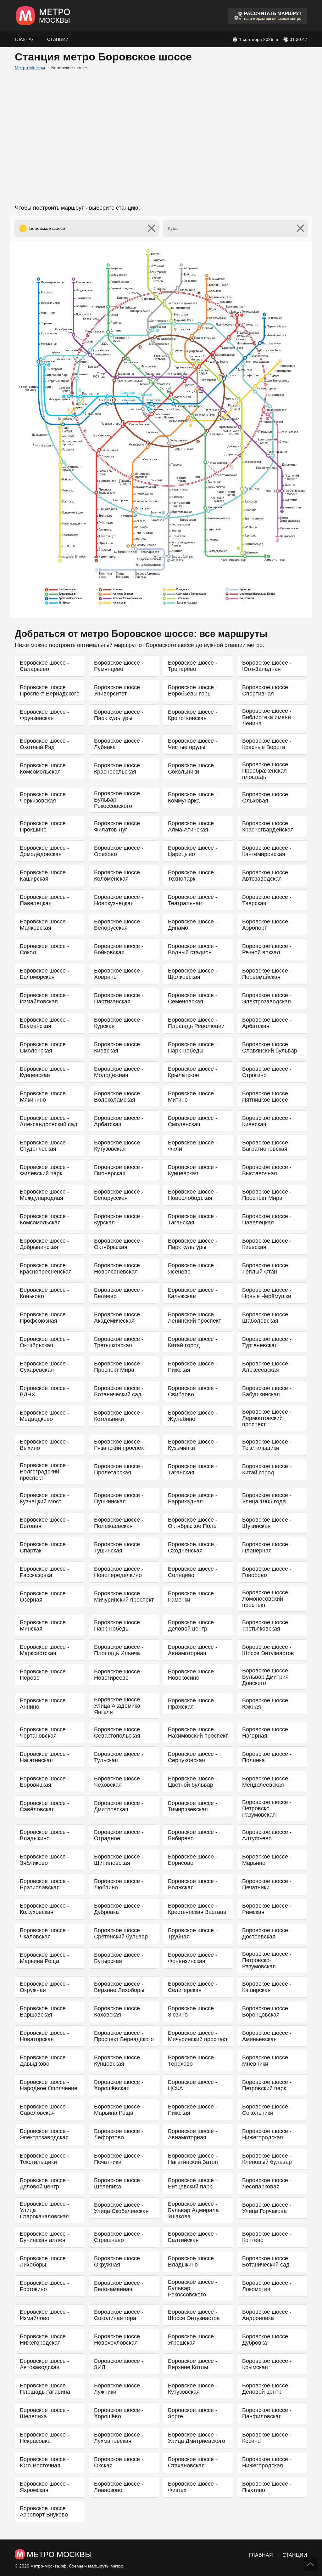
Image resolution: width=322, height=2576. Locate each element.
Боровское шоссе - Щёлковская (193, 974)
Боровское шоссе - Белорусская (119, 925)
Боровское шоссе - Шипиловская (119, 1860)
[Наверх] (310, 2564)
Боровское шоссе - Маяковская (44, 925)
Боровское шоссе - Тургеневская (267, 1342)
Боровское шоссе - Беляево (119, 1293)
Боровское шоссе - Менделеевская (267, 1782)
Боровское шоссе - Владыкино (44, 1835)
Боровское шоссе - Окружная (44, 1987)
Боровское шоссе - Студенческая (44, 1146)
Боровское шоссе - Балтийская (193, 2237)
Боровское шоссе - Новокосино (193, 1675)
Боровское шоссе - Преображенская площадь (267, 771)
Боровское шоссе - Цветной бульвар (193, 1782)
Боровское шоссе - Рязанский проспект (120, 1445)
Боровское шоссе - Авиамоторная (193, 1650)
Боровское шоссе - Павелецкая (44, 900)
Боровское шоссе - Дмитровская (119, 1806)
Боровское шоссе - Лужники (119, 2389)
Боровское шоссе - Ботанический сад (119, 1391)
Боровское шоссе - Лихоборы (44, 2261)
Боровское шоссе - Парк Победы (193, 1047)
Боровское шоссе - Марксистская (44, 1650)
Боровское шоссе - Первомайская (267, 974)
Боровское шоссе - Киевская (119, 1047)
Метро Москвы (30, 68)
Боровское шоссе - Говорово (267, 1572)
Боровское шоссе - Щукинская (267, 1523)
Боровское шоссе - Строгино (267, 1072)
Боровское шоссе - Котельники (119, 1416)
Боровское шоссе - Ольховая (267, 797)
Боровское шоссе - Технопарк (193, 876)
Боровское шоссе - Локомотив (267, 2286)
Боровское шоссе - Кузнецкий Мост (44, 1498)
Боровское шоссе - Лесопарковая (267, 2183)
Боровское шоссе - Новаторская (44, 2036)
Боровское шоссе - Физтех (193, 2487)
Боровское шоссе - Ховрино (119, 974)
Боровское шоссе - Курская (119, 1023)
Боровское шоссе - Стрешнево (119, 2237)
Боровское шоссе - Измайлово (44, 2315)
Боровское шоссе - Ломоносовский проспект (267, 1599)
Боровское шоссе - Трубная (193, 1933)
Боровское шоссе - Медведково (44, 1416)
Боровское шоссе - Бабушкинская (267, 1391)
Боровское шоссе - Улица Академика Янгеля (119, 1706)
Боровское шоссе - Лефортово (119, 2134)
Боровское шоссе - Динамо (193, 925)
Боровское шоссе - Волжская (193, 1884)
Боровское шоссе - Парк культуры (119, 715)
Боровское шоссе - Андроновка (267, 2315)
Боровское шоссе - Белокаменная (119, 2286)
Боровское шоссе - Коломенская (119, 876)
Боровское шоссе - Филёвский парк (44, 1170)
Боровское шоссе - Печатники (267, 1884)
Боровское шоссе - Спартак (44, 1547)
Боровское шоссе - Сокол (44, 949)
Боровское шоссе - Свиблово (193, 1391)
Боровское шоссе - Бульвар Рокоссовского (119, 800)
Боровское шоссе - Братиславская (44, 1884)
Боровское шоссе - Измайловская (44, 998)
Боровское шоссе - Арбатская (267, 1023)
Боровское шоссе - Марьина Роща (44, 1958)
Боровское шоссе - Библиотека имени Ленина (267, 717)
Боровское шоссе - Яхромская (44, 2487)
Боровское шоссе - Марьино (267, 1860)
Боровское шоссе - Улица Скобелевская (121, 2208)
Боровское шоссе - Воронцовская (267, 2011)
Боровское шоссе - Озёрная (44, 1597)
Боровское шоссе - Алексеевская (267, 1367)
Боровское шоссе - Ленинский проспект (194, 1318)
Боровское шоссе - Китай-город (193, 1342)
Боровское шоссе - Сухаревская (44, 1367)
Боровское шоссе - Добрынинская (44, 1244)
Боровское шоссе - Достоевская (267, 1933)
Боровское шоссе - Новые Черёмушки (267, 1293)
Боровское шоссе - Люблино (119, 1884)
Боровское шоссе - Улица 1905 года (267, 1498)
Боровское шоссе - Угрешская (193, 2340)
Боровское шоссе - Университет (119, 690)
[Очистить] (152, 228)
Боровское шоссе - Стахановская (193, 2462)
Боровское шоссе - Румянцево (119, 666)
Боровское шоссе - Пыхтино (267, 2487)
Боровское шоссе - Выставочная (267, 1170)
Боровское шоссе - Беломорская (44, 974)
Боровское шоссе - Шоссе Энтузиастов (268, 1650)
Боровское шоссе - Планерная (267, 1547)
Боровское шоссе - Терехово (193, 2061)
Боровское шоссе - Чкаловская (44, 1933)
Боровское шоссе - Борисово (193, 1860)
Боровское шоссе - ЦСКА (193, 2085)
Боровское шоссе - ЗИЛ (119, 2364)
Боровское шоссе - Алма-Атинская (193, 826)
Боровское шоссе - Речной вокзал (267, 949)
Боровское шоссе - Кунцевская (44, 1072)
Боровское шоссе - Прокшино (44, 826)
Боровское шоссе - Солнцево (193, 1572)
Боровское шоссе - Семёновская (193, 998)
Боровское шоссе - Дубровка (119, 1909)
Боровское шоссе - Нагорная (267, 1733)
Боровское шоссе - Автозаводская (267, 876)
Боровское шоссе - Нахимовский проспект (198, 1733)
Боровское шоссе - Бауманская (44, 1023)
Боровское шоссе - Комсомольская (44, 769)
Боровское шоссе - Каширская (44, 876)
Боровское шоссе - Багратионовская (267, 1146)
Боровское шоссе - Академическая (119, 1318)
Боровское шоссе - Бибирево (193, 1835)
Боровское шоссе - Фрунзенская (44, 715)
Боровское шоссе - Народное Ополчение (49, 2085)
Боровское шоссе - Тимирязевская (193, 1806)
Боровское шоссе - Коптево (267, 2237)
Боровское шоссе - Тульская (119, 1757)
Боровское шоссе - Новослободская (193, 1195)
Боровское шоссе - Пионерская (119, 1170)
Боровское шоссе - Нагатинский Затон (193, 2159)
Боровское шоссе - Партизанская (119, 998)
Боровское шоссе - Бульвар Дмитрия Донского (267, 1677)
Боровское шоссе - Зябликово (44, 1860)
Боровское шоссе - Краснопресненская (46, 1268)
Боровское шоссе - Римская (267, 1909)
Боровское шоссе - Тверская (267, 900)
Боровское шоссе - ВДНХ (44, 1391)
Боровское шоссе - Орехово (119, 851)
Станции (58, 39)
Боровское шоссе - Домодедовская (44, 851)
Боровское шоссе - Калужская (193, 1293)
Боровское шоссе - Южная (267, 1704)
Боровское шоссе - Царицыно (193, 851)
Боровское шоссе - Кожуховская (44, 1909)
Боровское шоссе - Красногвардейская (268, 826)
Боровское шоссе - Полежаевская (119, 1523)
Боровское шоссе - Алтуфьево (267, 1835)
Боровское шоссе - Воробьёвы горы (193, 690)
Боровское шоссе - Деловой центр (193, 1626)
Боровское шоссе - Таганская (193, 1219)
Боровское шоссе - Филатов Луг (119, 826)
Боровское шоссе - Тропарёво (193, 666)
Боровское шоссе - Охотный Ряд (44, 744)
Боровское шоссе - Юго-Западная (267, 666)
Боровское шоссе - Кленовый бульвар (267, 2159)
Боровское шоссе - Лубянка (119, 744)
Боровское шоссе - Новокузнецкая (119, 900)
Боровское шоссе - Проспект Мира (267, 1195)
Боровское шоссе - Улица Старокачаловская (44, 2210)
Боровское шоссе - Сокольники (193, 769)
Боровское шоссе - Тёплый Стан (267, 1268)
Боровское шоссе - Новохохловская (119, 2340)
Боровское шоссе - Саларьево (44, 666)
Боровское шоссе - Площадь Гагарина (45, 2389)
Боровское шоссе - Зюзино (193, 2011)
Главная (25, 39)
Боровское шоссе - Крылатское (193, 1072)
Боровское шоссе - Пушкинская (119, 1498)
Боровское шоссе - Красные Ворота (267, 744)
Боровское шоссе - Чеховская (119, 1782)
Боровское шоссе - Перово (44, 1675)
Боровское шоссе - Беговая (44, 1523)
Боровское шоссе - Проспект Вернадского (50, 690)
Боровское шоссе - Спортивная (267, 690)
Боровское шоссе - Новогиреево (119, 1675)
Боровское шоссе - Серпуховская (193, 1757)
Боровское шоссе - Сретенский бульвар (121, 1933)
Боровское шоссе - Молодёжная (119, 1072)
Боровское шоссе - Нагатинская (44, 1757)
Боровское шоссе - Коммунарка (193, 797)
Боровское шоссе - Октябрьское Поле (193, 1523)
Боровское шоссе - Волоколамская (119, 1097)
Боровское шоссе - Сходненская (193, 1547)
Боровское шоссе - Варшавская (44, 2011)
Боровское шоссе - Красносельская (119, 769)
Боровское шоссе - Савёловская (44, 1806)
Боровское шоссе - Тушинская (119, 1547)
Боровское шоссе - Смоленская (44, 1047)
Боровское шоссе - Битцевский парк (193, 2183)
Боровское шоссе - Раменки (193, 1597)
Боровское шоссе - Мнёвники (267, 2061)
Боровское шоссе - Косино (267, 2438)
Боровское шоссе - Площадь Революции (196, 1023)
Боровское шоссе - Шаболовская (267, 1318)
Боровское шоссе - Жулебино (193, 1416)
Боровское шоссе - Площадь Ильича (119, 1650)
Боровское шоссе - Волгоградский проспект (44, 1472)
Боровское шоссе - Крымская (267, 2364)
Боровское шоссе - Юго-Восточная (44, 2462)
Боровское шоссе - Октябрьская (119, 1244)
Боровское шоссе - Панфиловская (267, 2413)
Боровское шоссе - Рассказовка (44, 1572)
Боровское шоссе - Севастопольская (119, 1733)
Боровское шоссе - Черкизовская (44, 797)
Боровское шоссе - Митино (193, 1097)
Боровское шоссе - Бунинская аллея (44, 2237)
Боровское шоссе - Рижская (193, 1367)
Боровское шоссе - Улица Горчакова (267, 2208)
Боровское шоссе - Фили (193, 1146)
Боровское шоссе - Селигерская (193, 1987)
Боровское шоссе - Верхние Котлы (193, 2364)
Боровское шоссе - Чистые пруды (193, 744)
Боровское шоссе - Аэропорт (267, 925)
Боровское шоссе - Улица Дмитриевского (197, 2438)
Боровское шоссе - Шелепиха (119, 2183)
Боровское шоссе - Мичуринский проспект (124, 1597)
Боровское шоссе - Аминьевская (267, 2036)
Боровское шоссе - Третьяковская (119, 1342)
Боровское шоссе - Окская (119, 2462)
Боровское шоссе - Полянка (267, 1757)
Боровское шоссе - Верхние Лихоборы (119, 1987)
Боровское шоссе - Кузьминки (193, 1445)
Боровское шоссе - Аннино (44, 1704)
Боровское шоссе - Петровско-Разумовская (267, 1808)
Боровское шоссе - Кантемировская (267, 851)
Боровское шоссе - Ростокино (44, 2286)
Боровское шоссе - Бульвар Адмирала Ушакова (193, 2210)
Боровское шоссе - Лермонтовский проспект (267, 1418)
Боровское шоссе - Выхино (44, 1445)
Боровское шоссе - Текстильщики (267, 1445)
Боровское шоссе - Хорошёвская (119, 2085)
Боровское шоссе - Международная (44, 1195)
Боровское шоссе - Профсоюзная (44, 1318)
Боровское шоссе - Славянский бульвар (270, 1047)
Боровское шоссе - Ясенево (193, 1268)
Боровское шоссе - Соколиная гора (119, 2315)
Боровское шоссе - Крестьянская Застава (197, 1909)
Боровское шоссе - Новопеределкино (119, 1572)
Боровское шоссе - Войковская (119, 949)
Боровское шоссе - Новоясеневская (119, 1268)
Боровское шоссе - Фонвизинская (193, 1958)
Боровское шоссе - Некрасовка (44, 2438)
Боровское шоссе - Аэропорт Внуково (44, 2511)
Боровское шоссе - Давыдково (44, 2061)
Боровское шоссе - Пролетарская (119, 1469)
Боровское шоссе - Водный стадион (193, 949)
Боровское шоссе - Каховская (119, 2011)
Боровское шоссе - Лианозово (119, 2487)
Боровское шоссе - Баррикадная (193, 1498)
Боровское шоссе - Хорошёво (119, 2413)
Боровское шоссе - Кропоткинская (193, 715)
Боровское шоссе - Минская (44, 1626)
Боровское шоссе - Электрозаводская (267, 998)
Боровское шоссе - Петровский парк (267, 2085)
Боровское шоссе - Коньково (44, 1293)
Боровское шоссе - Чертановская (44, 1733)
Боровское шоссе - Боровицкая (44, 1782)
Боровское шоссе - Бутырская (119, 1958)
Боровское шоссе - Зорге (193, 2413)
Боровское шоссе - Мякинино (44, 1097)
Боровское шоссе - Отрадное (119, 1835)
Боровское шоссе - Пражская (193, 1704)
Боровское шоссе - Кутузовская (119, 1146)
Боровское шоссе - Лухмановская (119, 2438)
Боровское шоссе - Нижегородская (267, 2134)
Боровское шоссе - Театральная (193, 900)
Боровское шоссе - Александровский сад (49, 1121)
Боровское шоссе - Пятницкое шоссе (267, 1097)
